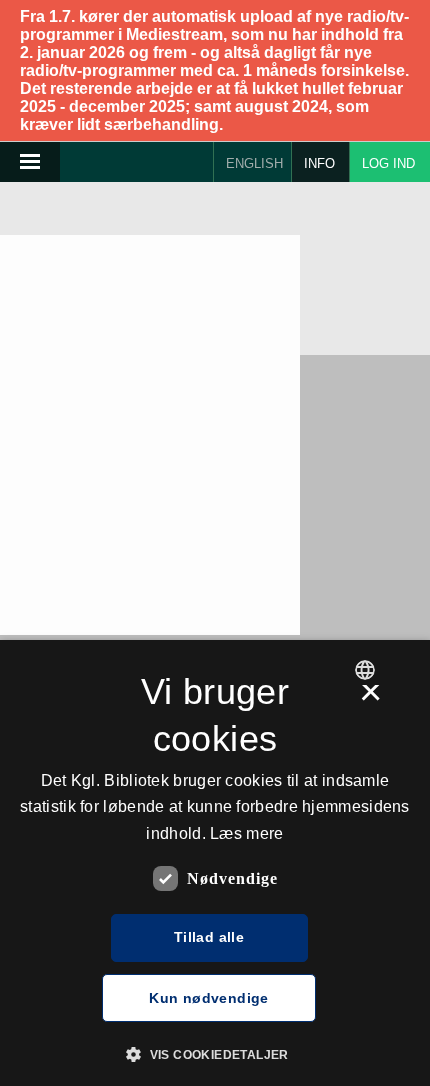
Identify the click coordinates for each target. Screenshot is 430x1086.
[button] (215, 1053)
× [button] (370, 699)
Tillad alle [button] (209, 937)
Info (319, 163)
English (254, 163)
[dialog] (215, 863)
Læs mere (246, 833)
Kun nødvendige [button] (209, 998)
